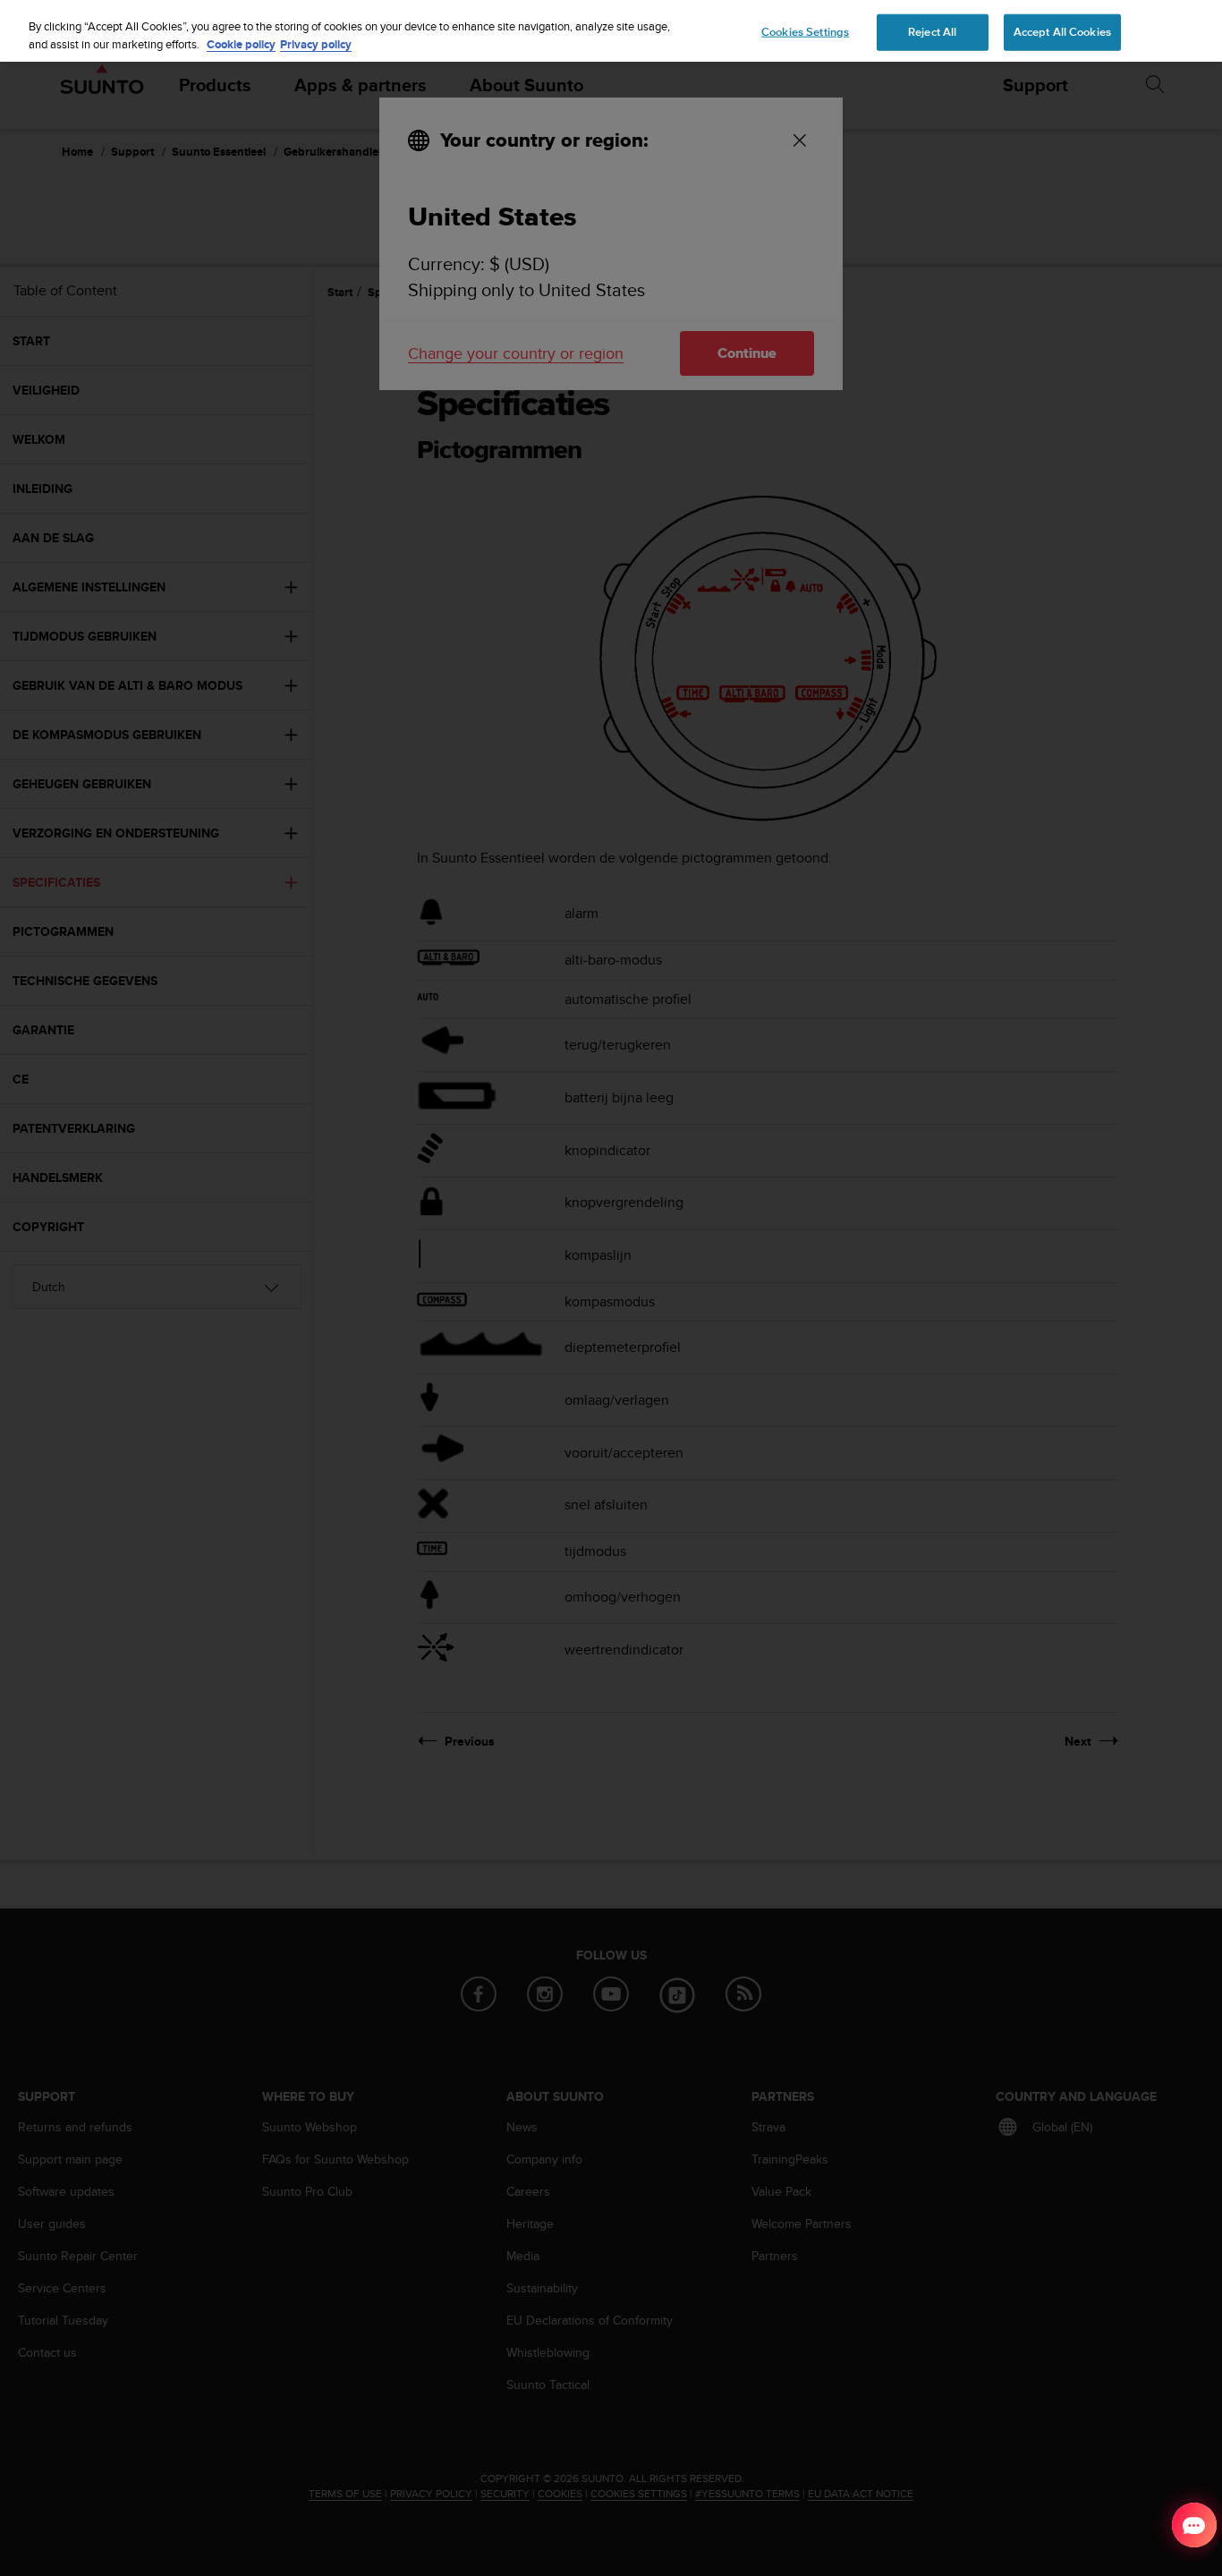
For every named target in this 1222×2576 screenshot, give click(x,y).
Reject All (932, 31)
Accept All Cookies (1062, 31)
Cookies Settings (805, 31)
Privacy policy (316, 44)
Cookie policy (241, 44)
